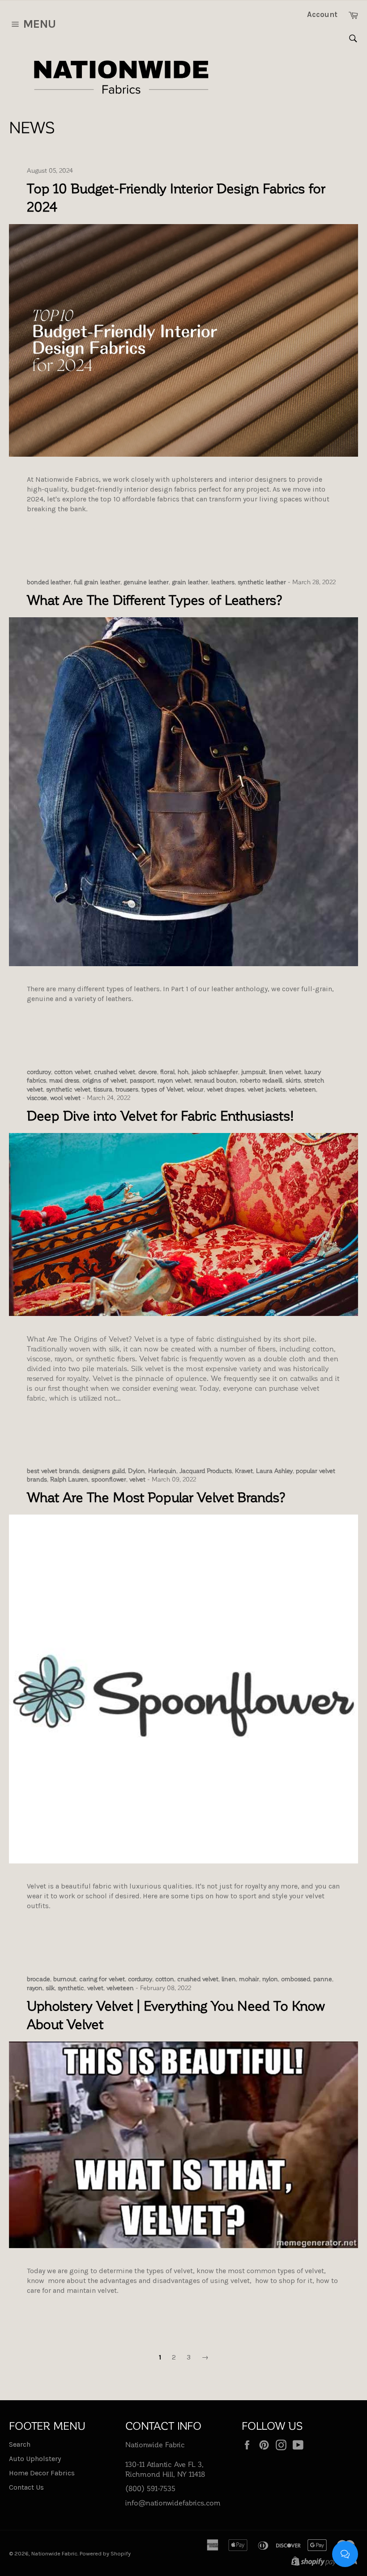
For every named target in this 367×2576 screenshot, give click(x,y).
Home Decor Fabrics (42, 2473)
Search (20, 2444)
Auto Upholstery (35, 2459)
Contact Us (26, 2487)
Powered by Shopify (105, 2553)
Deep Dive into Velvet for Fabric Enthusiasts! (160, 1115)
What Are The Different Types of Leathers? (155, 599)
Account (322, 14)
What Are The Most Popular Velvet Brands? (156, 1497)
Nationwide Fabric (54, 2553)
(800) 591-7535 (150, 2488)
